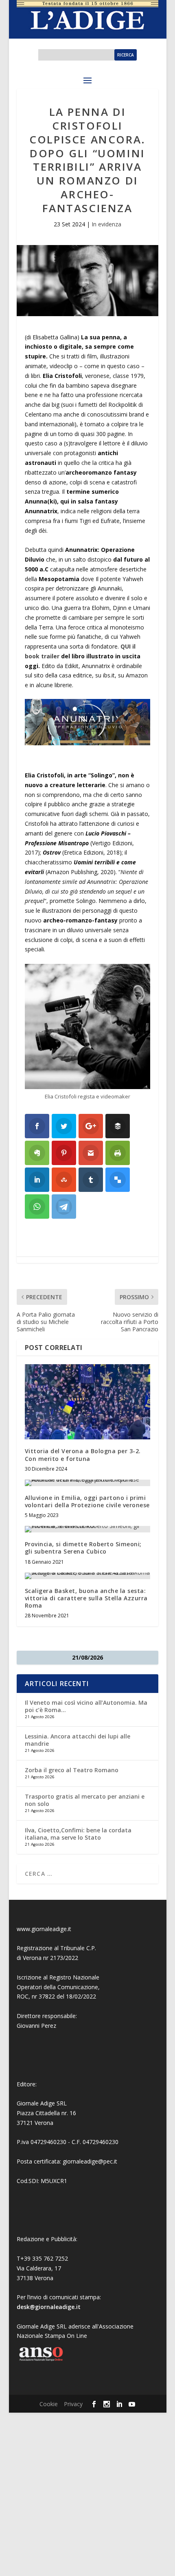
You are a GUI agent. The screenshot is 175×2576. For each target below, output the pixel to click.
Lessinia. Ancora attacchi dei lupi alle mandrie (78, 1740)
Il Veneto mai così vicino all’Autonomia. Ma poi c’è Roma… (86, 1706)
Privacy (73, 2404)
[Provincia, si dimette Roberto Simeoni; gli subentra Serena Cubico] (87, 1529)
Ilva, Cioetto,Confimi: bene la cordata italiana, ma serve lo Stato (78, 1834)
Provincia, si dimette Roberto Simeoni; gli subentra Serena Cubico (83, 1548)
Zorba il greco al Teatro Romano (72, 1770)
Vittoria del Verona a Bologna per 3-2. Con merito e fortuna (83, 1455)
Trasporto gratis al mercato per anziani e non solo (85, 1800)
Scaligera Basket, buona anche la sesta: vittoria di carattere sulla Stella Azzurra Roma (86, 1598)
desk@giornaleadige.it (49, 2307)
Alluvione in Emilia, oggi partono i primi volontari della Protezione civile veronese (87, 1501)
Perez (49, 2026)
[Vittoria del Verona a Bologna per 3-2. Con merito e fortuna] (87, 1402)
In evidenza (106, 224)
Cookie (49, 2404)
